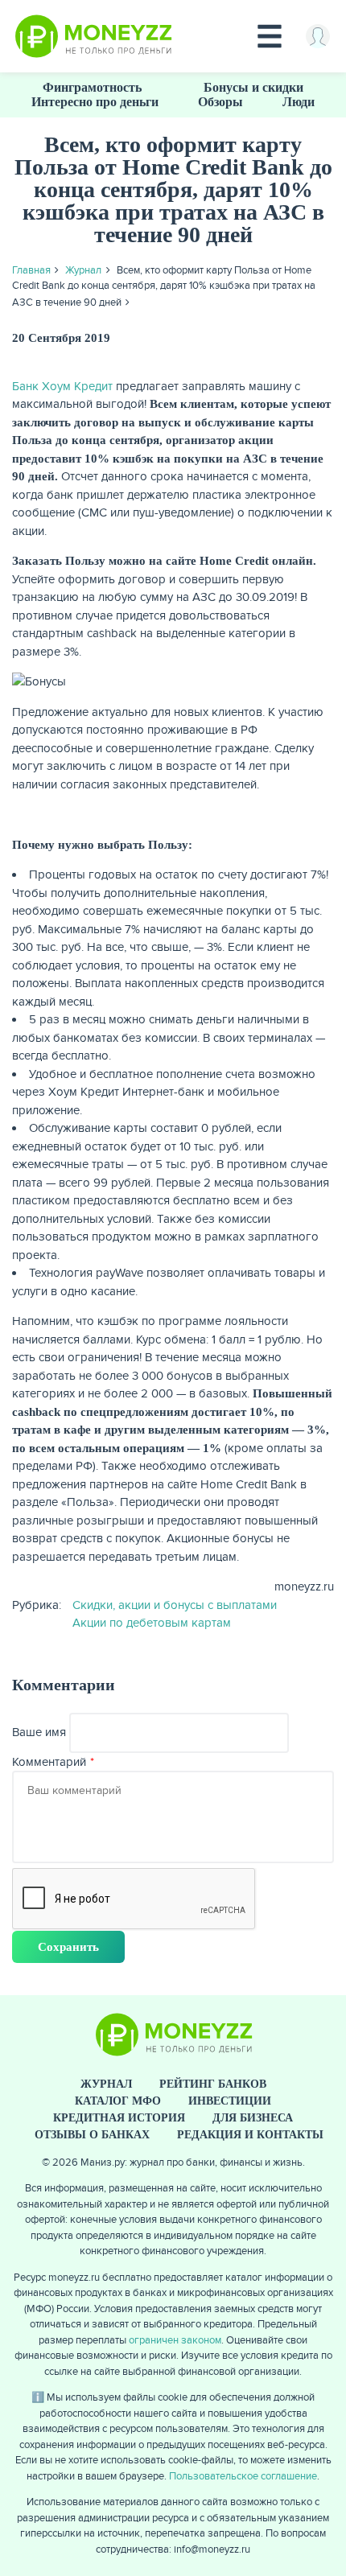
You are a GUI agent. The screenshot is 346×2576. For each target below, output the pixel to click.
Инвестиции (230, 2101)
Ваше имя (39, 1732)
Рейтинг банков (213, 2084)
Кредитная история (119, 2118)
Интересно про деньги (95, 102)
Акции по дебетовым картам (152, 1623)
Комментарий (49, 1762)
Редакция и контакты (250, 2135)
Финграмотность (92, 87)
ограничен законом (175, 2340)
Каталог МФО (118, 2101)
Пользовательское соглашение (243, 2476)
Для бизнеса (253, 2118)
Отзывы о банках (92, 2135)
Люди (299, 102)
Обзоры (220, 102)
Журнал (83, 270)
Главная (31, 270)
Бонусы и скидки (253, 87)
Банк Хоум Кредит (62, 386)
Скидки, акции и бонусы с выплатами (175, 1605)
